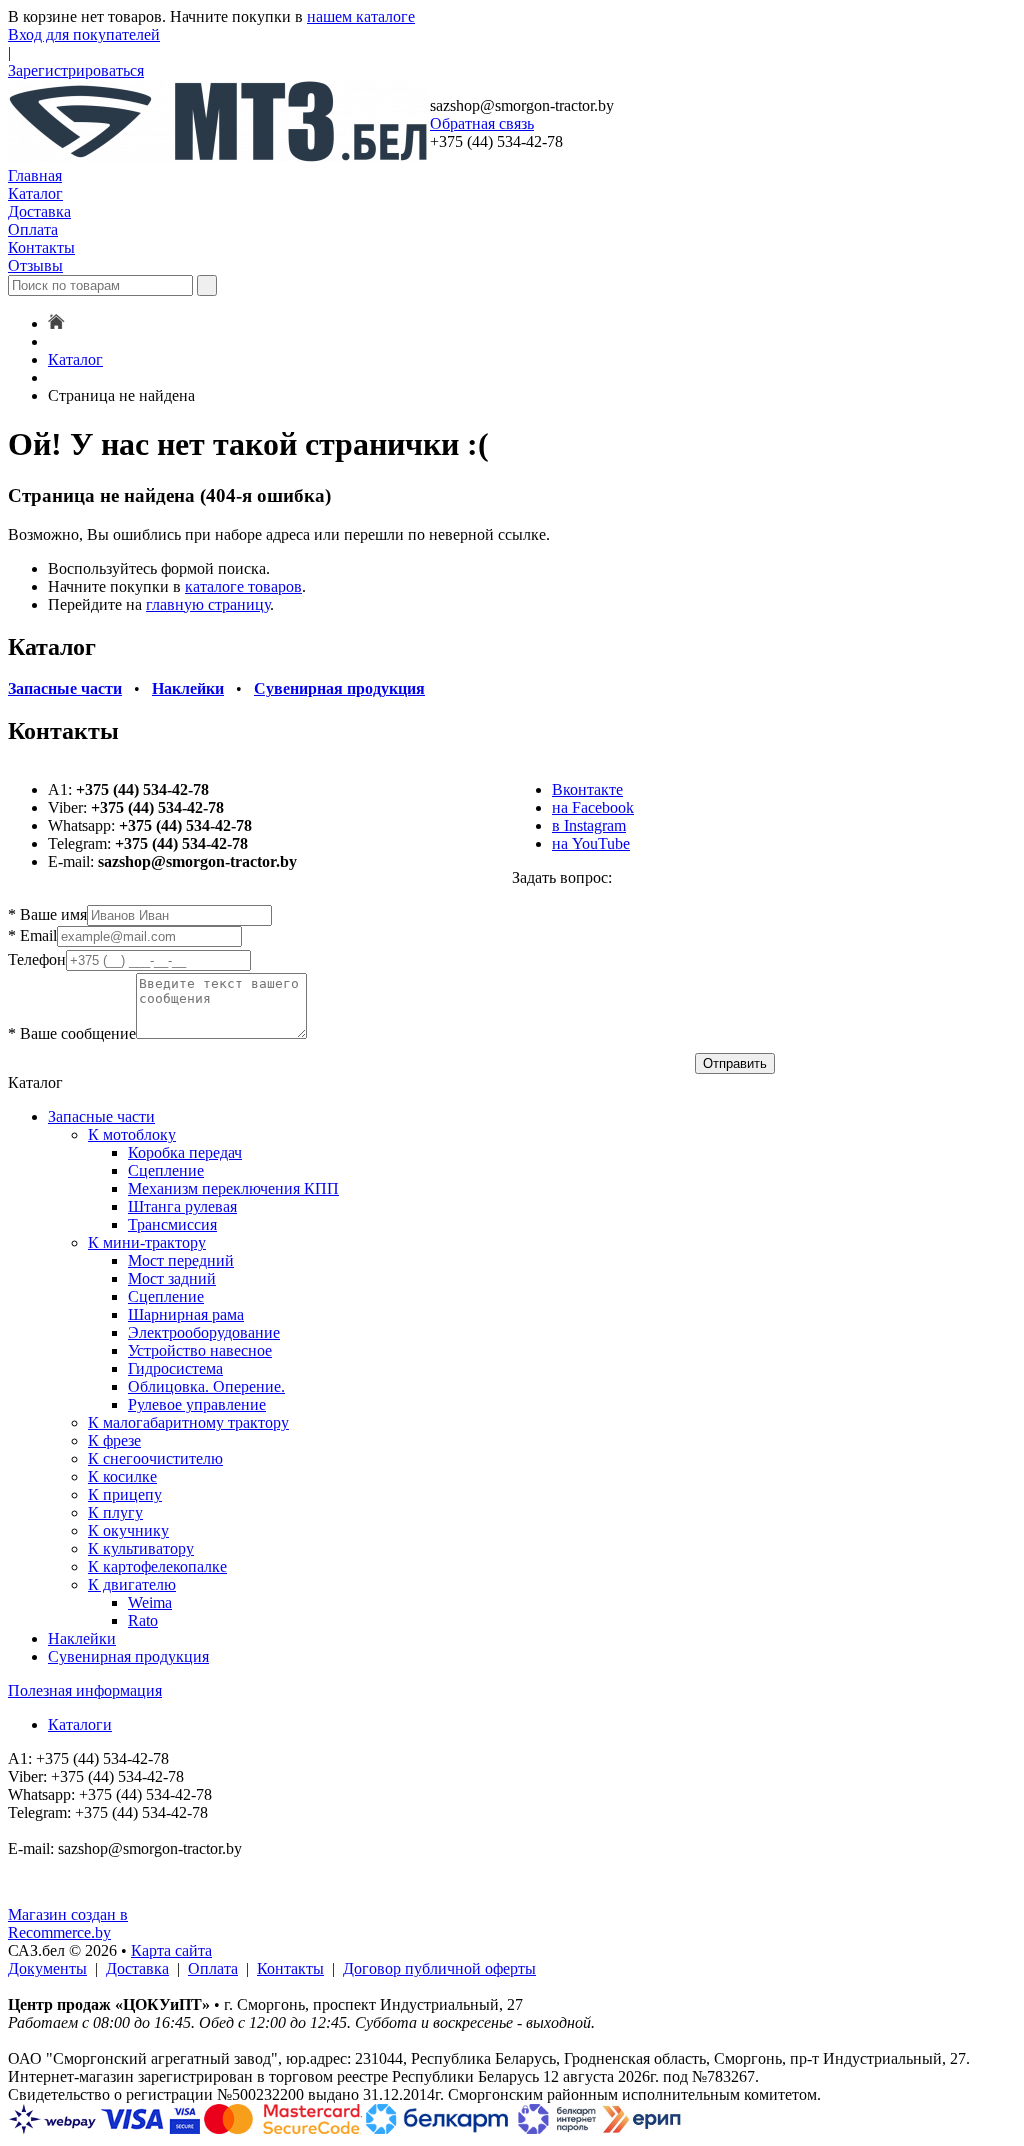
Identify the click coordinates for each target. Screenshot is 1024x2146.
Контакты (41, 247)
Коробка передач (185, 1152)
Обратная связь (482, 123)
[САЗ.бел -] (219, 157)
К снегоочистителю (155, 1458)
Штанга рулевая (182, 1206)
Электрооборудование (204, 1332)
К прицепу (125, 1494)
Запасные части (101, 1116)
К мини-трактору (147, 1242)
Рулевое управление (197, 1404)
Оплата (33, 229)
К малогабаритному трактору (188, 1422)
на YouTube (591, 843)
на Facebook (593, 807)
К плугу (115, 1512)
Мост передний (181, 1260)
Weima (150, 1602)
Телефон (37, 959)
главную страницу (208, 604)
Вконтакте (587, 789)
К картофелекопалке (157, 1566)
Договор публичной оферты (439, 1968)
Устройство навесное (200, 1350)
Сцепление (166, 1170)
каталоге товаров (243, 586)
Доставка (39, 211)
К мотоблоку (132, 1134)
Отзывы (35, 265)
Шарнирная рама (186, 1314)
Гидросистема (175, 1368)
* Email (32, 935)
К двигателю (132, 1584)
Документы (47, 1968)
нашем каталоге (361, 16)
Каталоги (80, 1724)
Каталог (35, 193)
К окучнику (128, 1530)
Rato (143, 1620)
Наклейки (82, 1638)
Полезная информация (85, 1690)
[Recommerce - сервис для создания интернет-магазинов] (21, 1896)
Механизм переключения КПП (233, 1188)
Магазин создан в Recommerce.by (68, 1923)
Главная (35, 175)
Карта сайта (171, 1950)
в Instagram (589, 825)
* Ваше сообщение (72, 1033)
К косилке (122, 1476)
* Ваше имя (47, 914)
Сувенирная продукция (128, 1656)
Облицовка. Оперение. (206, 1386)
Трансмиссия (172, 1224)
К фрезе (114, 1440)
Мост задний (172, 1278)
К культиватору (141, 1548)
